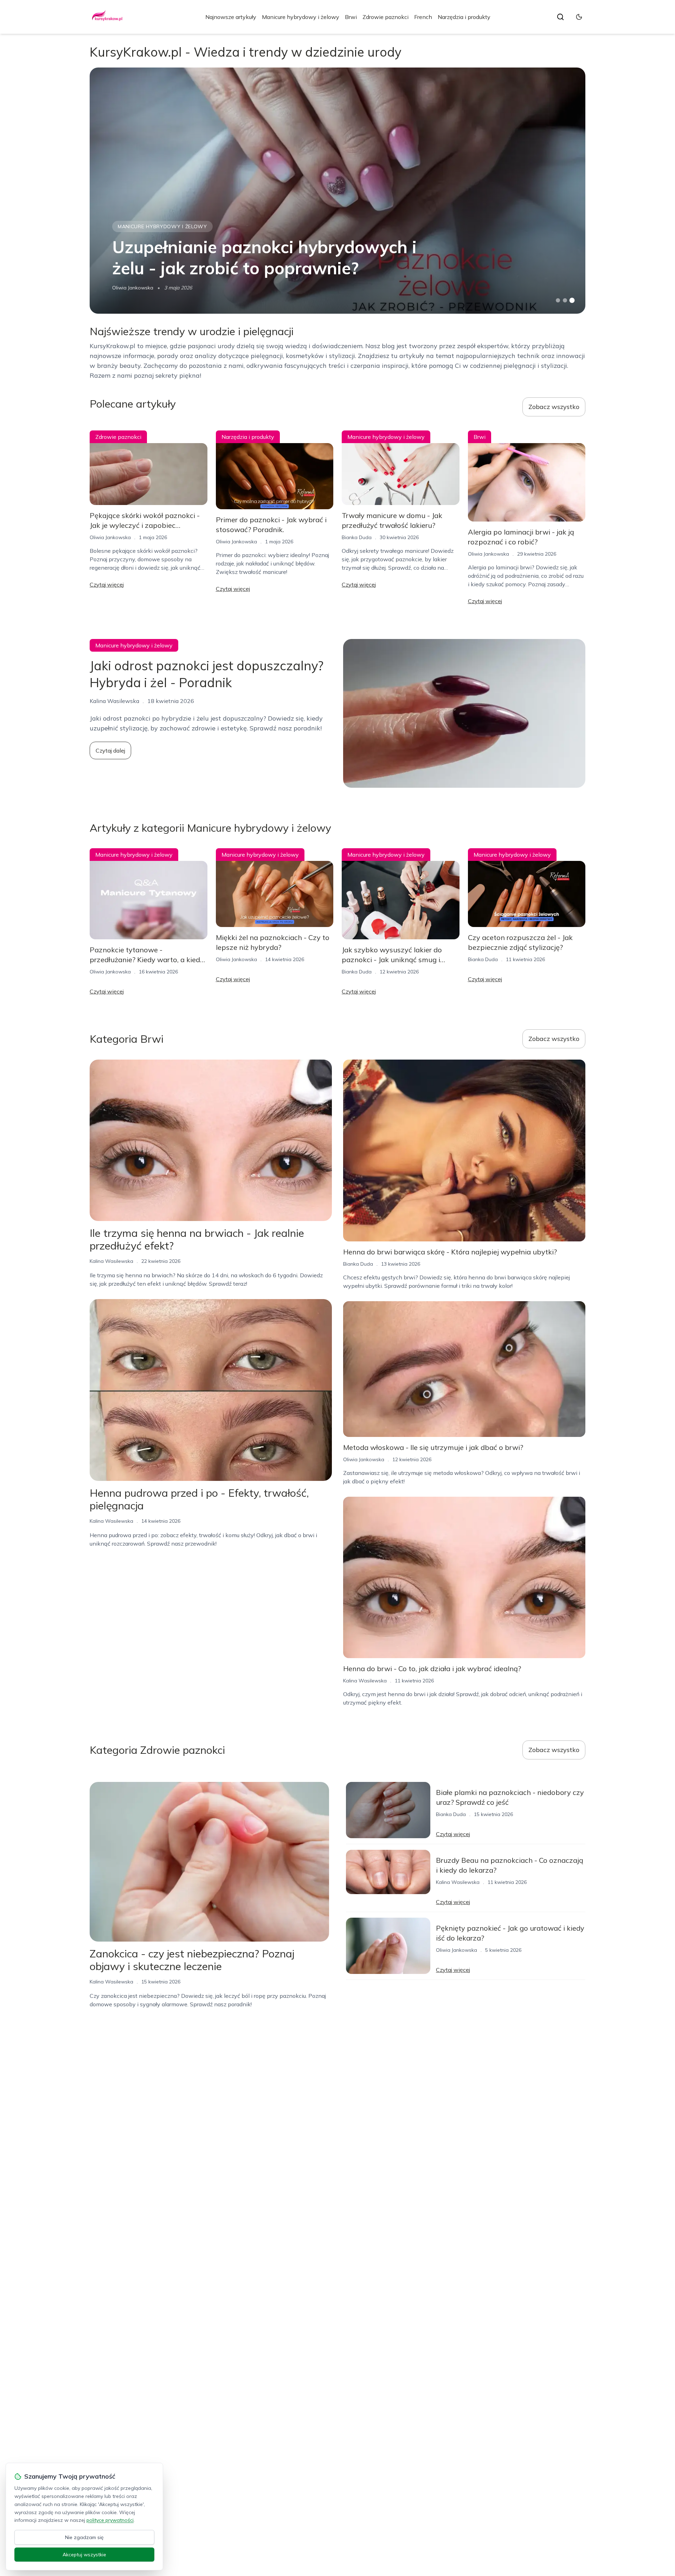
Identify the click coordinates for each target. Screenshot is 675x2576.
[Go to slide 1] (558, 300)
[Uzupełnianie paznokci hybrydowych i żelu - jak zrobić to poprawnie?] (337, 191)
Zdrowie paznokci (385, 17)
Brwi (351, 17)
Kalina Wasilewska (111, 1261)
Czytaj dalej (110, 750)
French (423, 17)
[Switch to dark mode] (579, 17)
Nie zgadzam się (84, 2537)
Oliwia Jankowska (133, 288)
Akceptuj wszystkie (84, 2555)
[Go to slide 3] (572, 301)
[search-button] (560, 17)
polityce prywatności (110, 2520)
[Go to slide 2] (565, 300)
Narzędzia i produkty (464, 17)
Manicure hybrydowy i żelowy (301, 17)
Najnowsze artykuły (231, 17)
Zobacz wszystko (554, 407)
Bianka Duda (357, 537)
